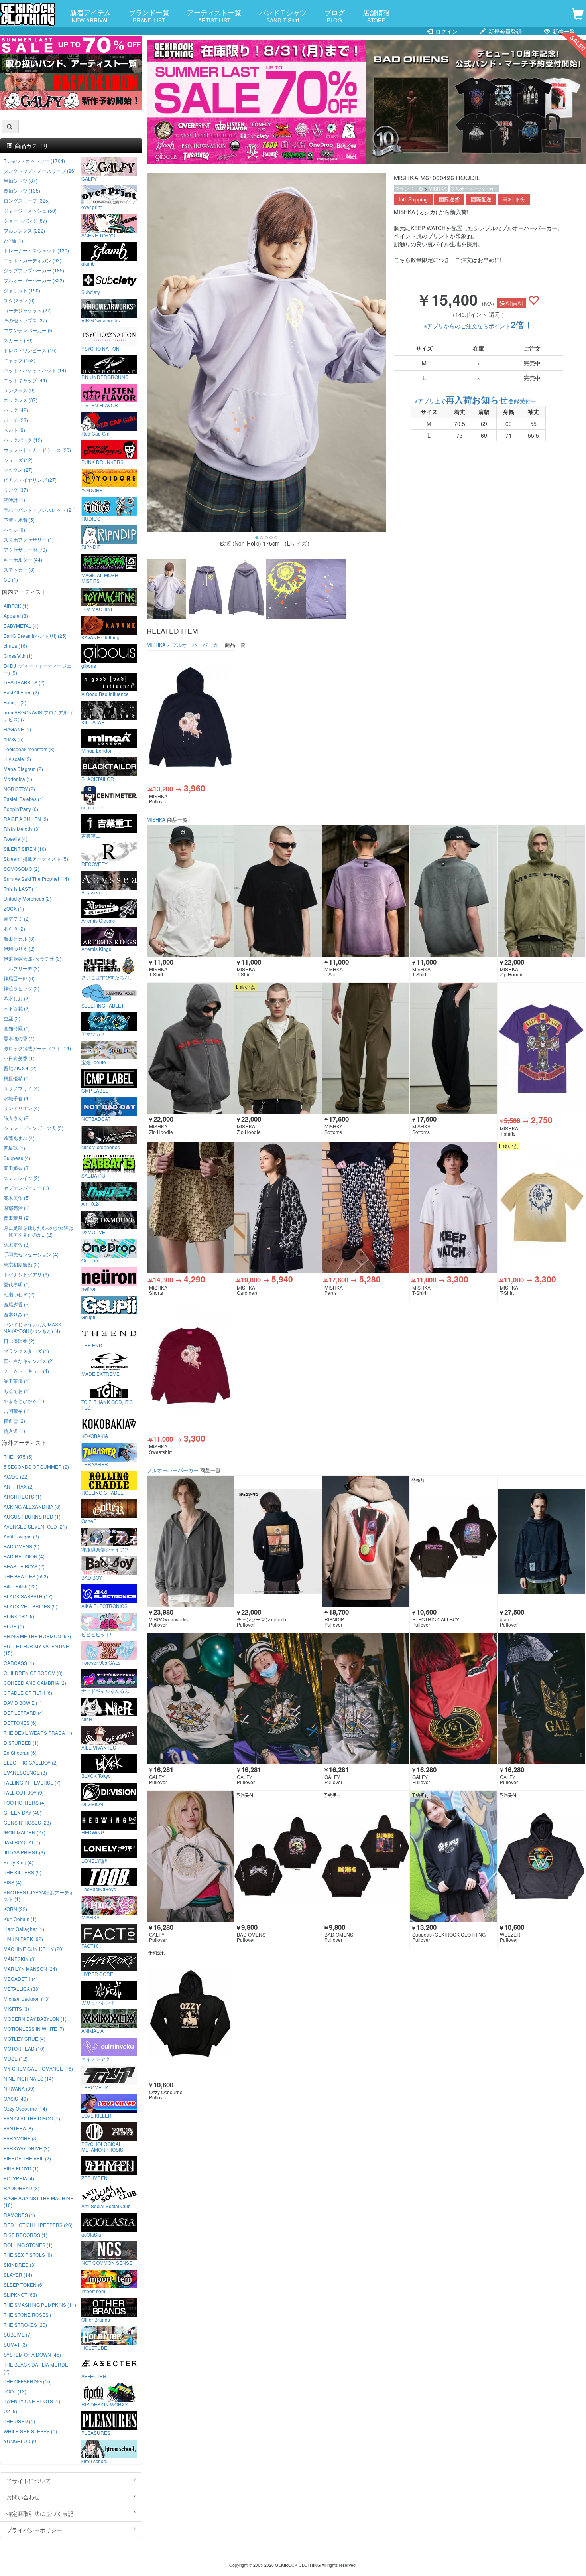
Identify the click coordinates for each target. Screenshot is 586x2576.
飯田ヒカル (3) (19, 938)
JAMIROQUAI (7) (22, 1842)
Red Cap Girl (95, 433)
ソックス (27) (18, 470)
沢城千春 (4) (17, 1098)
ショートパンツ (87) (25, 220)
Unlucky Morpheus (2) (28, 898)
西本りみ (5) (17, 1314)
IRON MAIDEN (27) (25, 1832)
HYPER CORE (97, 1974)
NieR (87, 1719)
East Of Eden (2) (21, 692)
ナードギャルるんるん (105, 1690)
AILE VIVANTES (99, 1747)
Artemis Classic (98, 920)
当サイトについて (29, 2481)
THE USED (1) (19, 2421)
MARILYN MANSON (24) (30, 1969)
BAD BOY (92, 1577)
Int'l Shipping (413, 199)
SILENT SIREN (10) (25, 849)
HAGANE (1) (17, 729)
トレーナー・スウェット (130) (36, 250)
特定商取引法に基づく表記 (40, 2513)
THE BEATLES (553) (26, 1576)
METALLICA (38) (22, 1989)
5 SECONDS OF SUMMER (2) (36, 1467)
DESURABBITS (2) (24, 682)
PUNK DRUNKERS (102, 462)
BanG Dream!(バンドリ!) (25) (35, 636)
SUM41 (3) (15, 2344)
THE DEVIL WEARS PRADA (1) (38, 1733)
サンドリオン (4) (22, 1108)
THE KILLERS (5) (23, 1872)
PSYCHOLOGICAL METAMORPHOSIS (102, 2146)
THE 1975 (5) (18, 1457)
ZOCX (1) (14, 908)
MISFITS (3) (16, 2009)
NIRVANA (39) (19, 2088)
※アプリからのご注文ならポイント (478, 326)
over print (91, 207)
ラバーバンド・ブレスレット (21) (40, 510)
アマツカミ (93, 1034)
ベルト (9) (14, 430)
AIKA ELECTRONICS (104, 1606)
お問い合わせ (23, 2497)
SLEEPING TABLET (103, 1005)
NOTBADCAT (96, 1118)
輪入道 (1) (14, 1431)
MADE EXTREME (100, 1373)
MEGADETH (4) (21, 1979)
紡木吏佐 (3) (17, 1244)
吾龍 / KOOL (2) (20, 1068)
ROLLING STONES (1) (28, 2245)
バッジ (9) (14, 530)
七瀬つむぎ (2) (19, 1294)
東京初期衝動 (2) (22, 1264)
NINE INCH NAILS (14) (29, 2078)
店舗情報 (376, 16)
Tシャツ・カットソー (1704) (34, 161)
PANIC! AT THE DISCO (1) (32, 2118)
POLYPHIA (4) (19, 2178)
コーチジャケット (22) (28, 310)
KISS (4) (13, 1882)
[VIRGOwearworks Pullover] (190, 1541)
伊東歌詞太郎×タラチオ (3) (32, 958)
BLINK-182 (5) (19, 1616)
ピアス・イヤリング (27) (30, 480)
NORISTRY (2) (19, 789)
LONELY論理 (95, 1860)
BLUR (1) (14, 1626)
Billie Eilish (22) (21, 1586)
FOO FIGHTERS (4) (25, 1802)
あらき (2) (14, 928)
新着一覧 (563, 31)
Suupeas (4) (17, 1158)
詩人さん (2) (17, 1118)
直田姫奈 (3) (17, 1168)
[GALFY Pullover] (190, 1699)
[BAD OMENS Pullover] (278, 1856)
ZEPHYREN (94, 2178)
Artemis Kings (96, 949)
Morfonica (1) (18, 779)
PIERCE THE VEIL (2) (27, 2158)
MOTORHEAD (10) (24, 2048)
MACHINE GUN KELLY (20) (34, 1949)
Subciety (91, 292)
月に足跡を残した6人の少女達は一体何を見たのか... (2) (38, 1231)
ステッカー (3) (19, 569)
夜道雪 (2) (14, 1421)
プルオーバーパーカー (474, 188)
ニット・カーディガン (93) (32, 260)
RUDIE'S (91, 518)
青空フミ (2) (17, 918)
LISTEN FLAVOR (100, 405)
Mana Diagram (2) (23, 769)
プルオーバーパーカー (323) (34, 280)
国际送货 (449, 199)
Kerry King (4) (19, 1862)
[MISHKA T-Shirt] (190, 891)
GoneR (89, 1521)
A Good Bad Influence (105, 694)
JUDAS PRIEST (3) (24, 1852)
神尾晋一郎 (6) (19, 978)
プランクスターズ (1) (26, 1351)
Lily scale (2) (17, 759)
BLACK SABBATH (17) (28, 1596)
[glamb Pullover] (541, 1541)
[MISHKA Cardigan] (278, 1208)
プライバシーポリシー (34, 2530)
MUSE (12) (16, 2058)
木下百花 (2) (17, 1008)
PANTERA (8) (18, 2128)
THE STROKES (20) (25, 2325)
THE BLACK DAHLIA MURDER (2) (38, 2368)
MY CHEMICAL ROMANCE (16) (38, 2068)
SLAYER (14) (18, 2275)
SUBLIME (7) (18, 2334)
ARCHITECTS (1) (23, 1496)
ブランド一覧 (149, 16)
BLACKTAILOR (98, 779)
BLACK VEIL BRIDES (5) (30, 1606)
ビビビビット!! (97, 1634)
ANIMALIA (92, 2030)
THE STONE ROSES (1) (30, 2315)
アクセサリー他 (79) (25, 549)
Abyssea (91, 892)
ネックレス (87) (21, 400)
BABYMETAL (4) (21, 626)
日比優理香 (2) (19, 1341)
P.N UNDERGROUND (105, 377)
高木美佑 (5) (17, 1198)
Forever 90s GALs (101, 1662)
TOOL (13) (15, 2391)
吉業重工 (91, 835)
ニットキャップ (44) (25, 380)
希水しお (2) (17, 998)
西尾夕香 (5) (17, 1304)
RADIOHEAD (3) (22, 2188)
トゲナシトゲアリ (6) (26, 1274)
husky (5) (14, 739)
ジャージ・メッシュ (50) (30, 210)
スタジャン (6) (19, 300)
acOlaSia (91, 2234)
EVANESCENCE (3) (25, 1772)
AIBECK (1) (16, 606)
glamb (88, 263)
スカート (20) (18, 340)
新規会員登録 (504, 31)
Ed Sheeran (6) (20, 1753)
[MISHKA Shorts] (190, 1208)
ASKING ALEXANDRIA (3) (32, 1506)
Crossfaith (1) (18, 656)
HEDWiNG (93, 1832)
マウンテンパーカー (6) (29, 330)
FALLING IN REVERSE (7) (32, 1782)
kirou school (94, 2461)
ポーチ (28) (16, 420)
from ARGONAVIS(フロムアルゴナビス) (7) (38, 716)
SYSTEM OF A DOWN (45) (32, 2354)
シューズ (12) (18, 460)
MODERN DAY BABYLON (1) (35, 2019)
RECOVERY (94, 864)
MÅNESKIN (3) (20, 1959)
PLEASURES (96, 2432)
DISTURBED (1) (21, 1743)
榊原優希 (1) (17, 1078)
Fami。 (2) (15, 702)
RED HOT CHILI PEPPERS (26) (38, 2225)
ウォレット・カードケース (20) (37, 450)
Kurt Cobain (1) (20, 1919)
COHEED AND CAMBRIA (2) (35, 1683)
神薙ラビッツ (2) (22, 988)
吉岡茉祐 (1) (17, 1411)
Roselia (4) (16, 839)
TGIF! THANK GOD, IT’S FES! (107, 1404)
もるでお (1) (17, 1391)
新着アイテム (90, 16)
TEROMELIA (95, 2087)
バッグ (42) (16, 410)
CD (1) (11, 579)
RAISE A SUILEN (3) (26, 819)
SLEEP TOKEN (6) (24, 2285)
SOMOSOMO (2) (22, 869)
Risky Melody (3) (22, 829)
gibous (89, 665)
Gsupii (88, 1317)
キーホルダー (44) (23, 559)
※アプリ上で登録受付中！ (478, 401)
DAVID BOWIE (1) (23, 1703)
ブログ (335, 16)
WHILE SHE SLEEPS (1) (30, 2431)
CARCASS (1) (19, 1663)
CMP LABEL (95, 1090)
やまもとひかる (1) (24, 1401)
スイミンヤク (96, 2059)
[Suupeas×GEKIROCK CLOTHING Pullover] (453, 1856)
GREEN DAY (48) (23, 1812)
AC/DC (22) (16, 1476)
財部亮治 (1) (17, 1208)
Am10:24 (91, 1203)
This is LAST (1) (21, 889)
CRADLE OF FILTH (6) (28, 1693)
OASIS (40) (16, 2098)
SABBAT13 (93, 1175)
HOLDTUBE (94, 2347)
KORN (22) (15, 1909)
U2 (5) (10, 2411)
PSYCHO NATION (100, 348)
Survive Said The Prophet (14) (36, 879)
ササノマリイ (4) (22, 1088)
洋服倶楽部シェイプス (105, 1549)
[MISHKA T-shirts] (541, 1048)
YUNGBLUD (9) (21, 2441)
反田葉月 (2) (17, 1218)
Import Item (93, 2291)
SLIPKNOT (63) (20, 2295)
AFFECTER (94, 2376)
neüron (89, 1288)
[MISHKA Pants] (366, 1208)
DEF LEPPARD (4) (24, 1713)
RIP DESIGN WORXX (105, 2404)
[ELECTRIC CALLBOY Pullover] (453, 1541)
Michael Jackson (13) (27, 1999)
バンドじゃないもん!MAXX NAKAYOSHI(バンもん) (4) (32, 1327)
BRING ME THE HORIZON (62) (37, 1636)
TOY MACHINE (98, 609)
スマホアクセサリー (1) (29, 539)
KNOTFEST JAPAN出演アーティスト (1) (39, 1896)
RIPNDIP (91, 546)
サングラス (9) (19, 390)
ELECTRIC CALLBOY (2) (31, 1762)
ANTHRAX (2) (19, 1486)
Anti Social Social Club (106, 2206)
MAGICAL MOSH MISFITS (100, 578)
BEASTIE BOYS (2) (24, 1566)
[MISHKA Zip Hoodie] (541, 891)
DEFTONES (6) (20, 1723)
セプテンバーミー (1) (26, 1188)
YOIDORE (92, 490)
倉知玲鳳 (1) (17, 1028)
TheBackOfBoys (99, 1889)
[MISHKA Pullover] (190, 716)
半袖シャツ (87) (21, 180)
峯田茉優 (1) (17, 1381)
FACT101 (91, 1945)
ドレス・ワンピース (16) (30, 350)
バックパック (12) (23, 440)
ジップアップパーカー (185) (34, 270)
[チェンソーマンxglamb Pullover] (278, 1541)
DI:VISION (92, 1804)
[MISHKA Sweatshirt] (190, 1367)
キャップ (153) (20, 360)
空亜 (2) (12, 1018)
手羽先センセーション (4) (31, 1254)
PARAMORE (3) (21, 2138)
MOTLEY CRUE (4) (25, 2039)
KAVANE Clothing (100, 637)
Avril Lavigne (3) (21, 1536)
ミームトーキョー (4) (26, 1371)
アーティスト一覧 (214, 16)
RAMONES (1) (19, 2215)
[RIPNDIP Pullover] (366, 1541)
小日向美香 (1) (19, 1058)
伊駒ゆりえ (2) (19, 948)
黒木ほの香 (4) (19, 1038)
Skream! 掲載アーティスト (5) (36, 859)
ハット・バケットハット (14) (35, 370)
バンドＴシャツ (283, 16)
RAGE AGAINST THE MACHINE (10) (38, 2201)
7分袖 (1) (13, 240)
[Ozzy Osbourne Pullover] (190, 2014)
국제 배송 (514, 199)
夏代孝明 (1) (17, 1284)
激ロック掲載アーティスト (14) (37, 1048)
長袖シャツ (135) (22, 190)
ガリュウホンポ (98, 2002)
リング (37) (16, 490)
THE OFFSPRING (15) (28, 2381)
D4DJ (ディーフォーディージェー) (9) (37, 669)
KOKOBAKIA (95, 1436)
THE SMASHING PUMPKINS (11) (40, 2305)
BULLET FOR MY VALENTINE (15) (36, 1649)
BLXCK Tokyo (96, 1775)
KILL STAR (93, 722)
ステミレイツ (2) (22, 1178)
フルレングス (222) (24, 230)
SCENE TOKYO (98, 235)
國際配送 (481, 199)
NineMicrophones (101, 1147)
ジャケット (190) (22, 290)
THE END (92, 1345)
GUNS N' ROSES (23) (27, 1822)
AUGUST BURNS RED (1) (32, 1516)
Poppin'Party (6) (21, 809)
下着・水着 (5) (19, 520)
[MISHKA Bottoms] (366, 1048)
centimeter (93, 807)
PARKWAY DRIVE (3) (27, 2148)
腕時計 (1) (14, 500)
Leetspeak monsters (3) (29, 749)
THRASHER (95, 1464)
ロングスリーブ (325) (27, 200)
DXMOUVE (93, 1232)
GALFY (89, 178)
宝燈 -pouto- (94, 1062)
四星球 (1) (14, 1148)
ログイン (446, 31)
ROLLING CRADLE (102, 1492)
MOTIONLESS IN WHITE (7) (34, 2029)
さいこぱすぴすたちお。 (108, 977)
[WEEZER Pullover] (541, 1856)
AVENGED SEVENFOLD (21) (35, 1526)
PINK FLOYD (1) (21, 2168)
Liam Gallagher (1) (24, 1929)
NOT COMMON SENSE (107, 2262)
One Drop (92, 1260)
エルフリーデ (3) (22, 968)
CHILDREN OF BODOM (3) (33, 1673)
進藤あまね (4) (19, 1138)
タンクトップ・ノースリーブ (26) (40, 171)
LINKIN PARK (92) (23, 1939)
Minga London (97, 750)
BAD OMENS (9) (22, 1546)
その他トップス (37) (25, 320)
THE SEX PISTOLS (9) (28, 2255)
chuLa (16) (15, 646)
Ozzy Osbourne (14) (25, 2108)
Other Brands (96, 2319)
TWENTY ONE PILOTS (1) (32, 2401)
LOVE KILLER (96, 2115)
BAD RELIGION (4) (24, 1556)
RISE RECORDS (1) (26, 2235)
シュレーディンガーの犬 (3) (33, 1128)
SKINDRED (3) (20, 2265)
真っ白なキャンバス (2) (29, 1361)
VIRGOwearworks (101, 320)
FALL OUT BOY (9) (24, 1792)
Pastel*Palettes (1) (24, 799)
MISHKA (438, 188)
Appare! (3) (16, 616)
